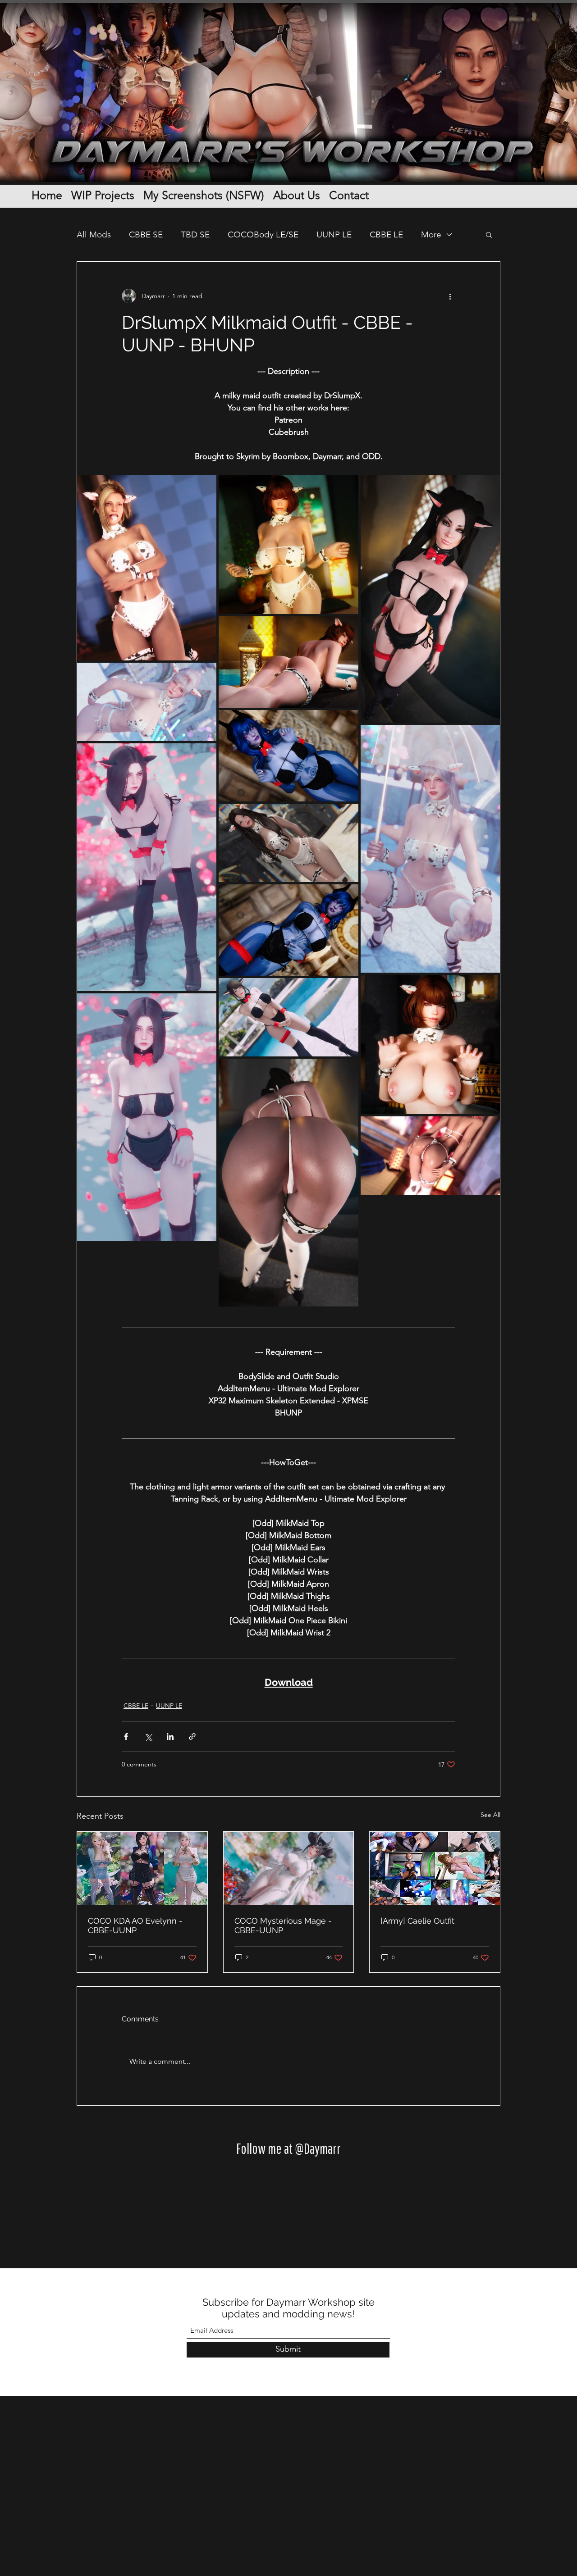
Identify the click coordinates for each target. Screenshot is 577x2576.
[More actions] (450, 296)
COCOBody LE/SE (263, 234)
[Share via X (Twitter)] (148, 1736)
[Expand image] (147, 568)
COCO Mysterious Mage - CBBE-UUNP (283, 1925)
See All (490, 1815)
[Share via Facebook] (126, 1736)
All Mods (94, 234)
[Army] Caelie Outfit (417, 1921)
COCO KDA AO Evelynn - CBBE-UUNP (135, 1925)
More (431, 234)
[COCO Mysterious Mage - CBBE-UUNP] (289, 1868)
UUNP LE (334, 234)
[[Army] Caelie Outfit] (435, 1868)
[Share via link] (192, 1736)
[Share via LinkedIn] (170, 1736)
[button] (489, 234)
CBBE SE (146, 234)
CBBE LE (386, 234)
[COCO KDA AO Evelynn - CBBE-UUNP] (142, 1868)
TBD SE (195, 234)
